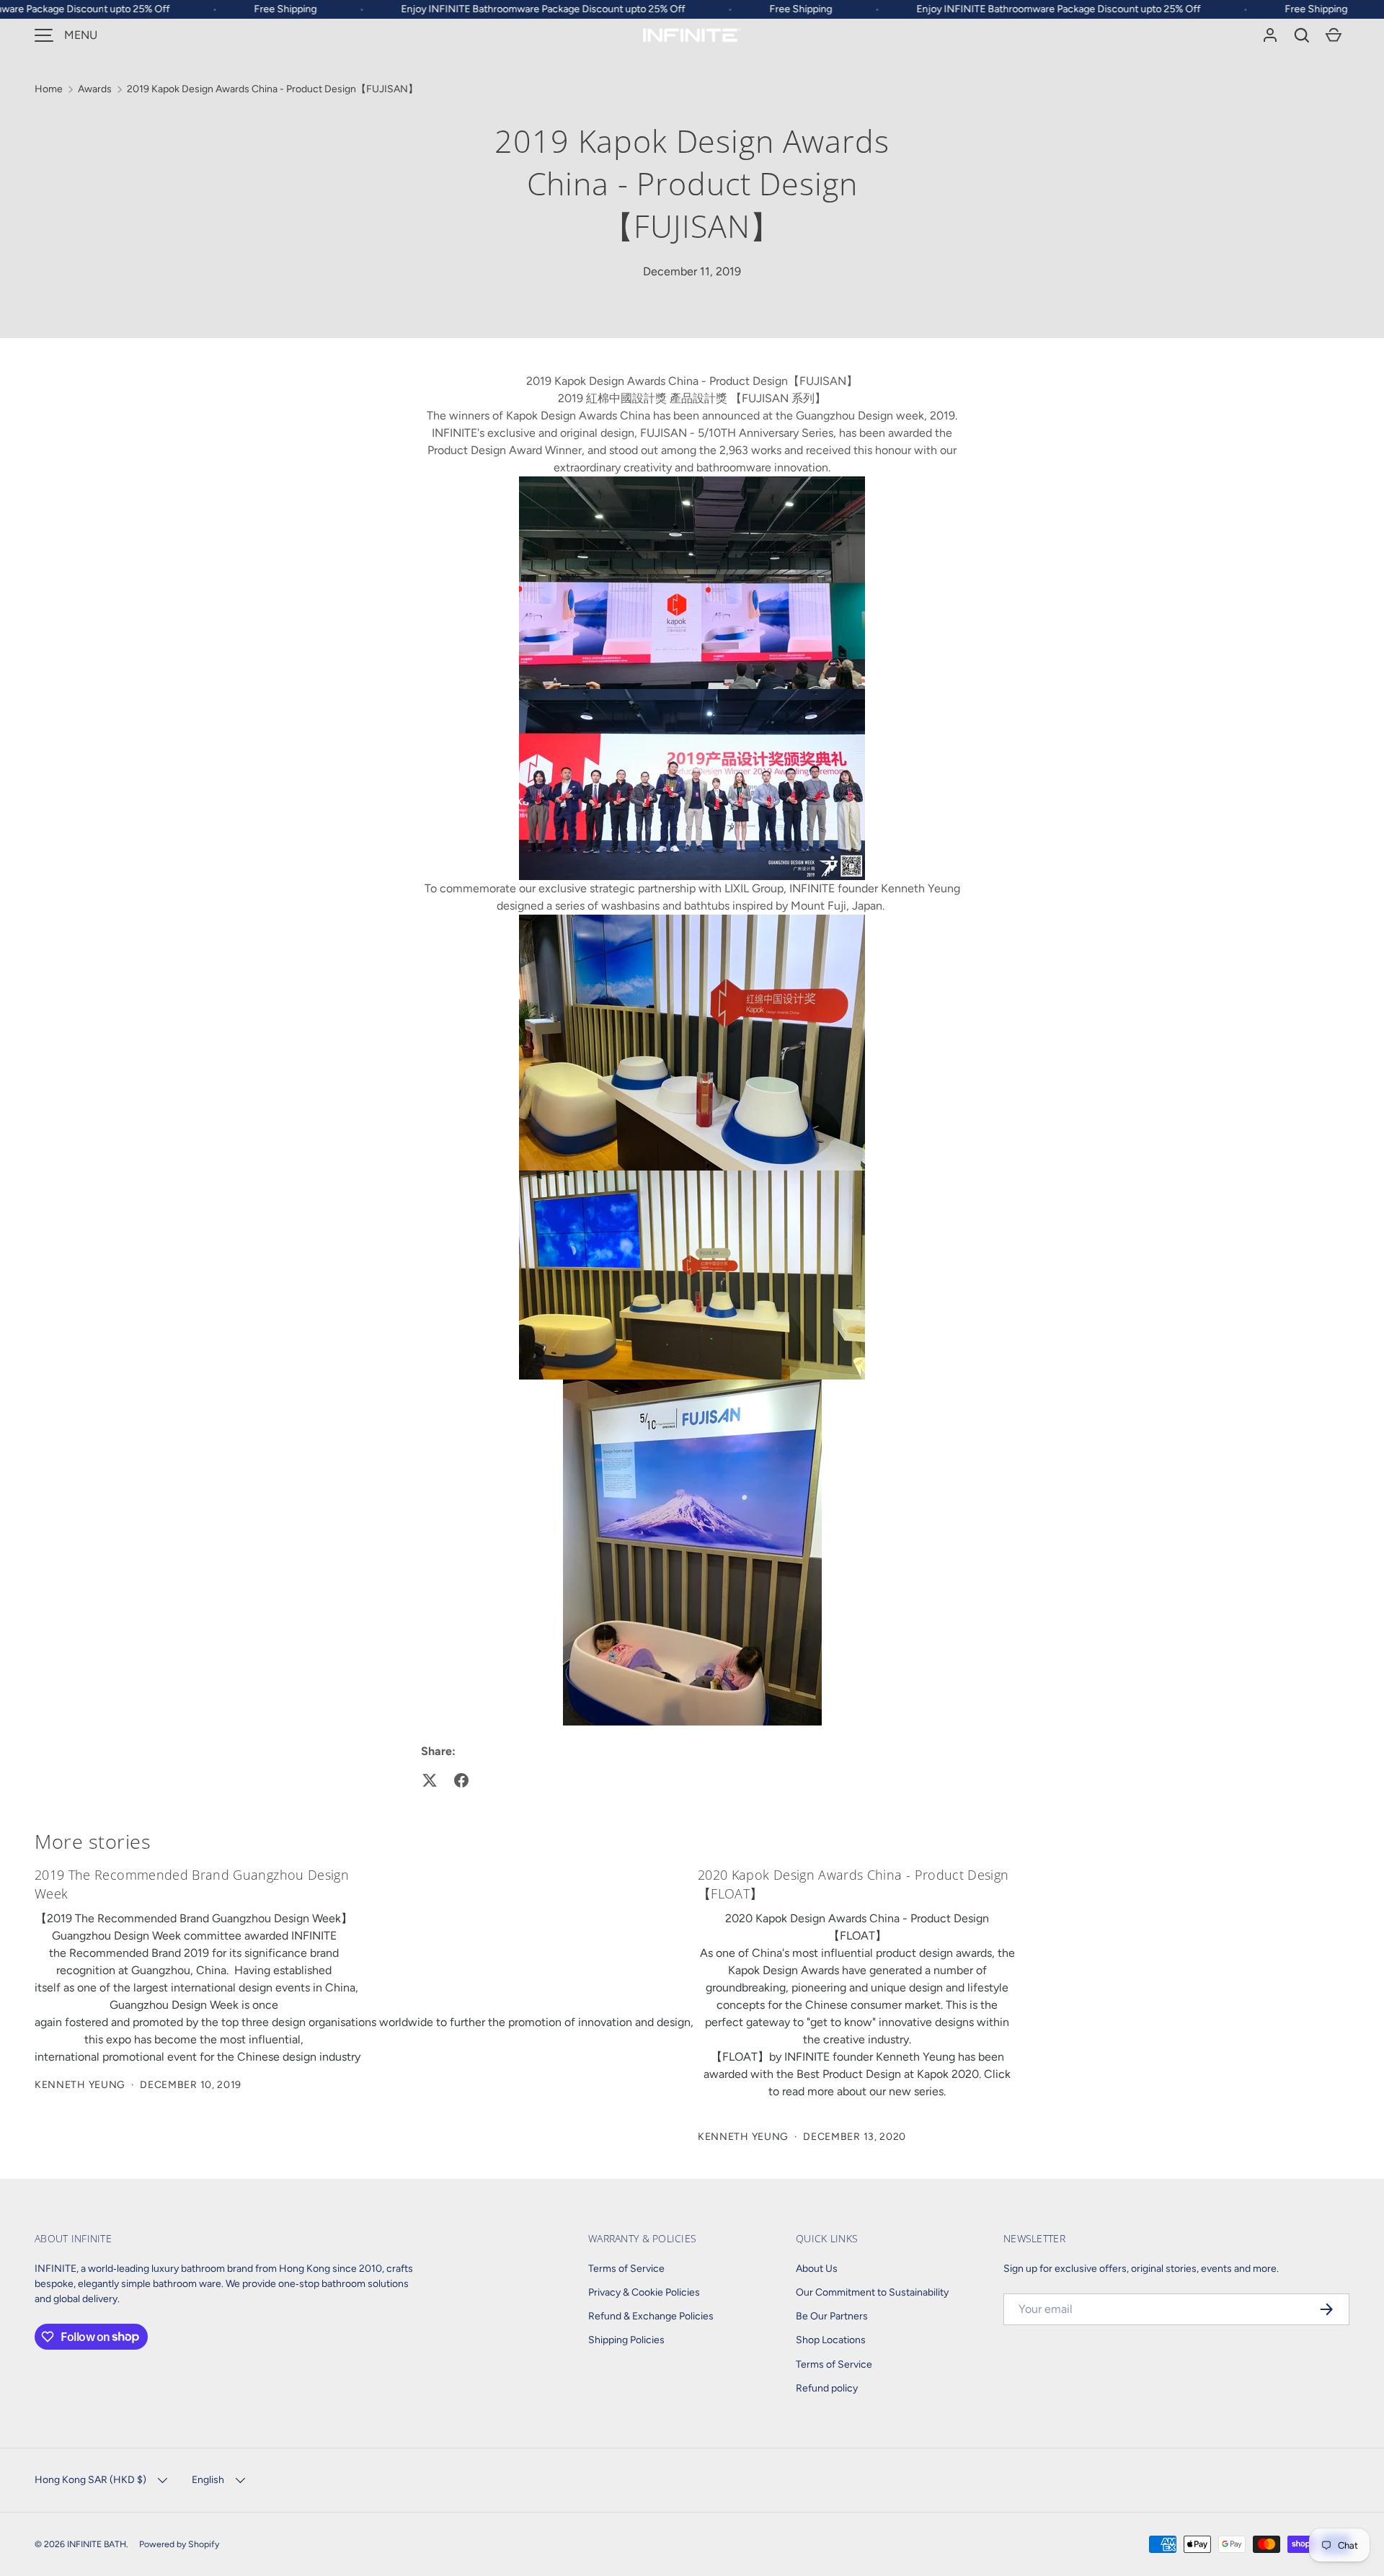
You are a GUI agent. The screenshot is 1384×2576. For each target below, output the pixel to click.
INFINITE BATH (97, 2544)
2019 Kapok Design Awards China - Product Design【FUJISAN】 (272, 89)
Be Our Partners (832, 2316)
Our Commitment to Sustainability (872, 2292)
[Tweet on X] (430, 1780)
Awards (95, 89)
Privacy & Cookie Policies (644, 2292)
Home (49, 89)
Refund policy (827, 2388)
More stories (93, 1841)
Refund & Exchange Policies (651, 2316)
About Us (817, 2269)
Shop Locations (831, 2340)
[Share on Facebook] (461, 1780)
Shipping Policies (626, 2340)
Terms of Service (626, 2269)
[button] (1302, 35)
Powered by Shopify (179, 2544)
